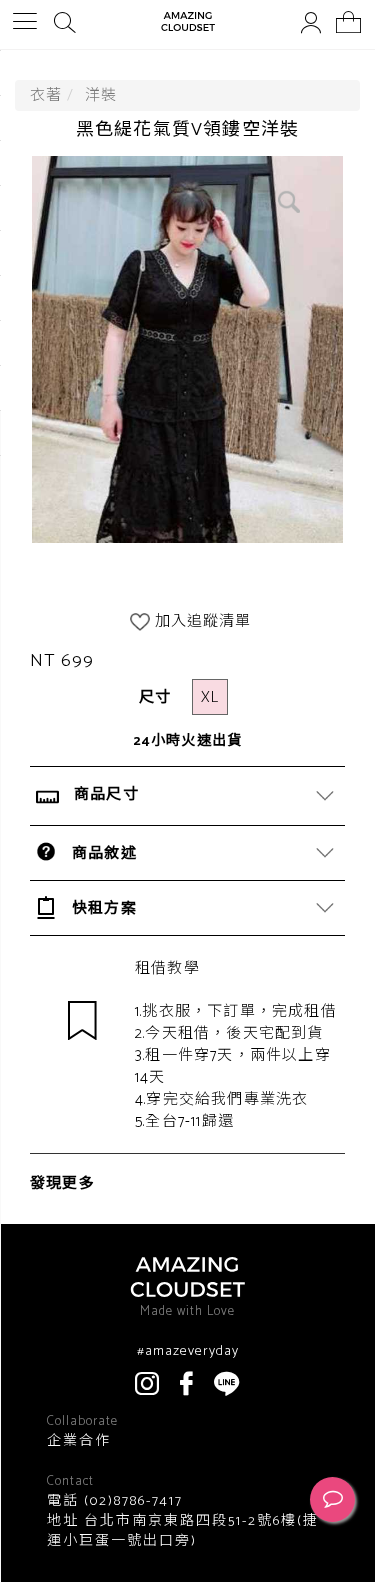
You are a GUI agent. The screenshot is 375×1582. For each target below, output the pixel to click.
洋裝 (101, 95)
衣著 (46, 95)
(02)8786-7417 (131, 1501)
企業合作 (79, 1442)
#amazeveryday (188, 1352)
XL (210, 697)
